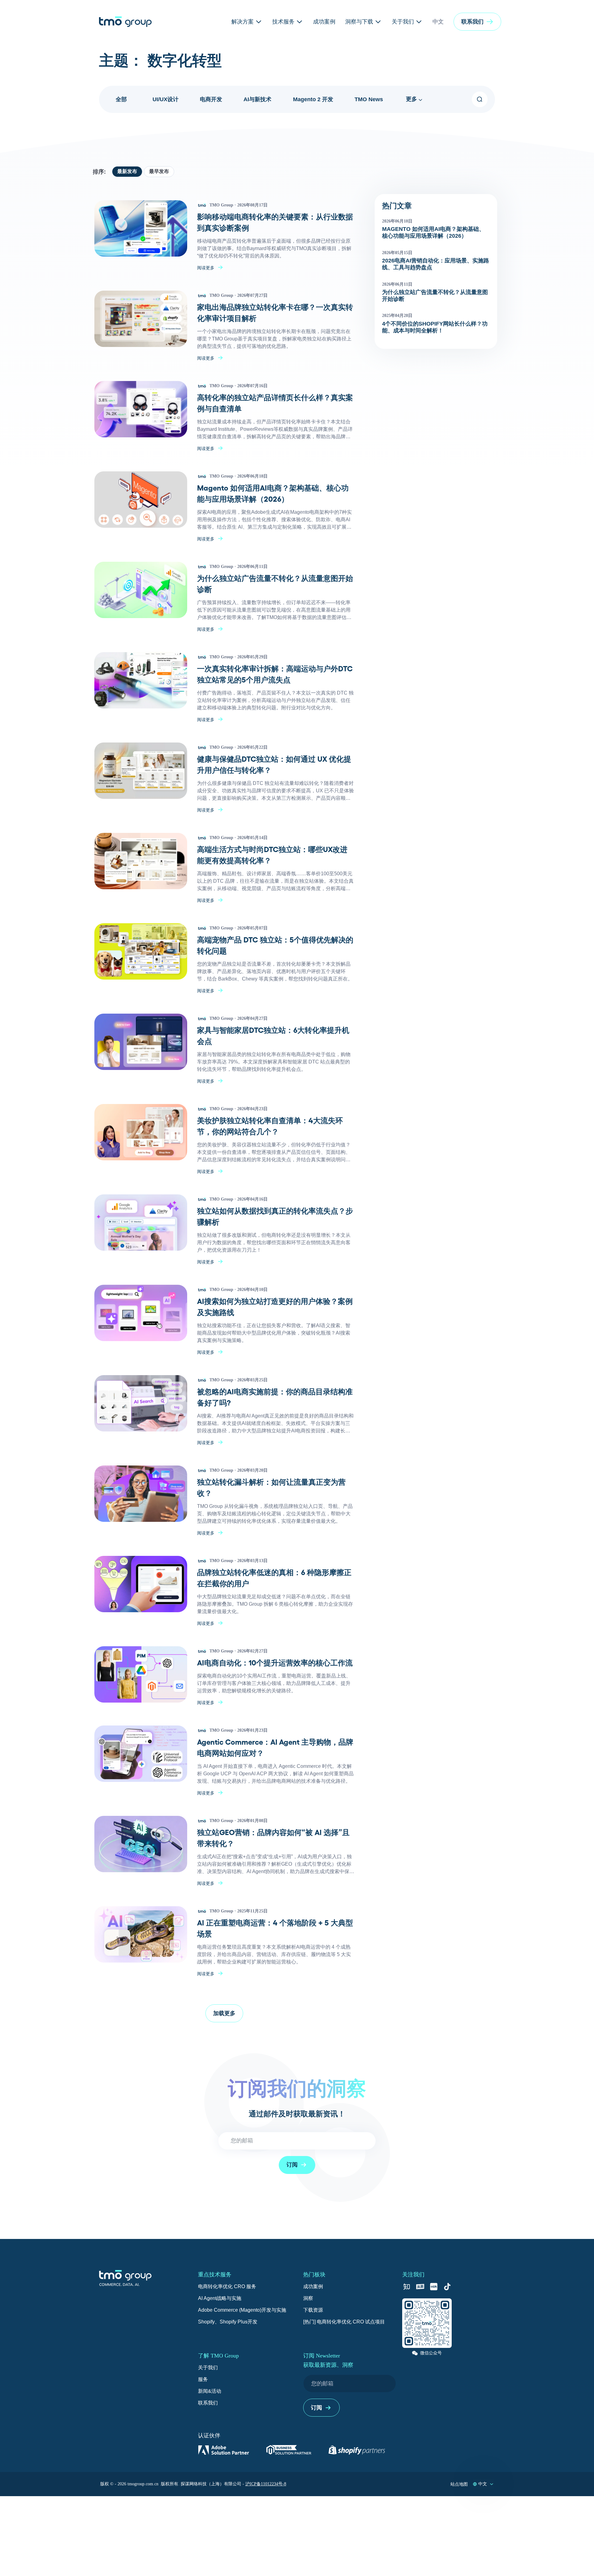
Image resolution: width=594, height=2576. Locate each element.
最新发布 (127, 171)
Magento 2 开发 (313, 99)
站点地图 (459, 2484)
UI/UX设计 (166, 99)
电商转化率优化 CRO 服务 (227, 2286)
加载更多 (224, 2013)
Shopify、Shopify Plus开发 (228, 2322)
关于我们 (208, 2368)
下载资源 (313, 2310)
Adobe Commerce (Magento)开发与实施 (242, 2310)
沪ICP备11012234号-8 (266, 2484)
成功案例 (313, 2286)
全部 (121, 99)
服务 (203, 2379)
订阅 (292, 2165)
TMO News (369, 99)
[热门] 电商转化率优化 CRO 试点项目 (344, 2322)
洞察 (308, 2298)
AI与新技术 (257, 99)
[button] (477, 22)
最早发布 (159, 171)
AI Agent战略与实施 (220, 2298)
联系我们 (208, 2403)
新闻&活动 (210, 2391)
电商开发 (211, 99)
